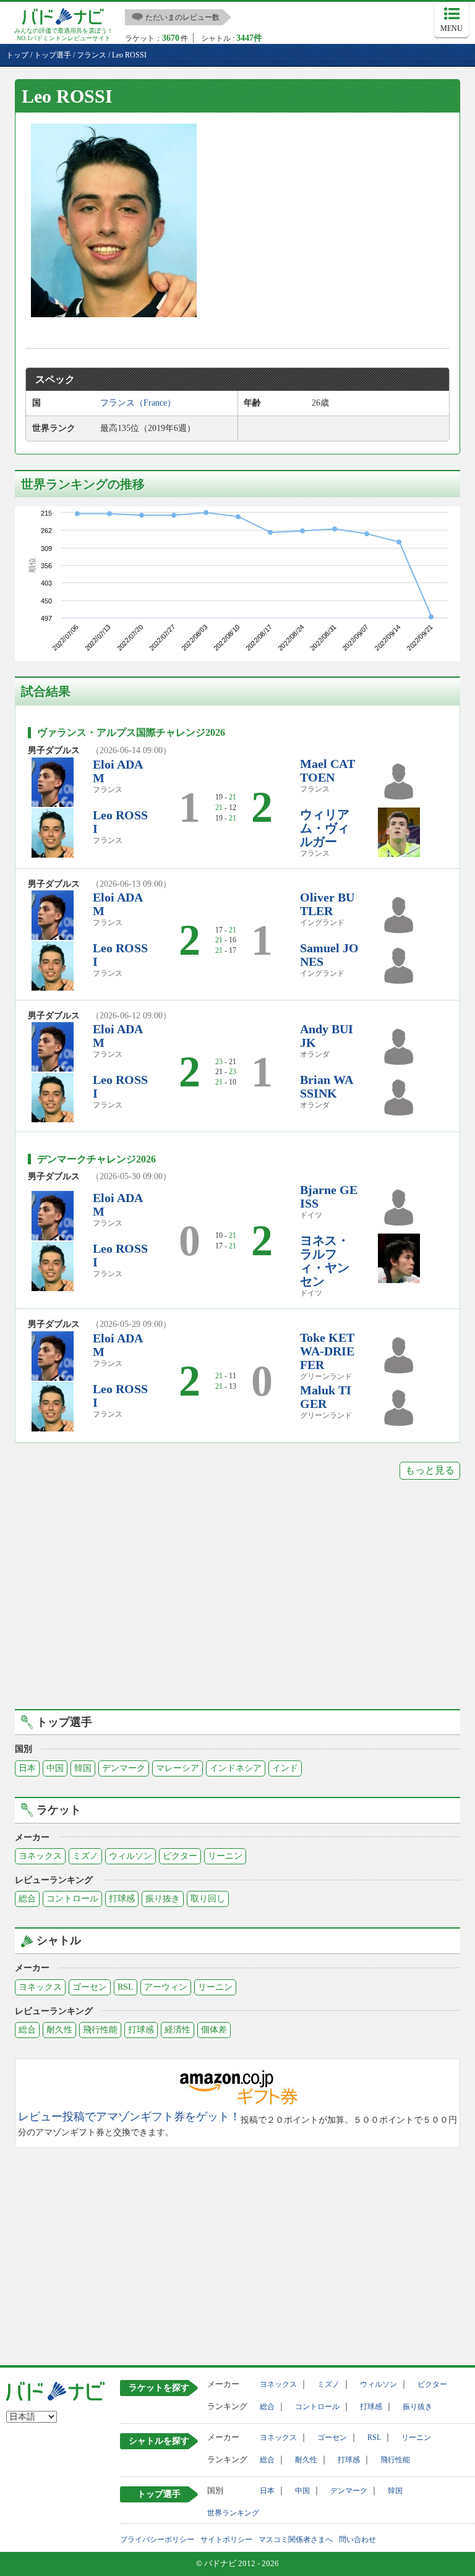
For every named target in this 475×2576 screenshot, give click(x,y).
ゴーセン (90, 1987)
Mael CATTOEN (327, 770)
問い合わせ (357, 2540)
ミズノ (85, 1856)
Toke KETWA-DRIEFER (327, 1351)
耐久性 (59, 2030)
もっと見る (430, 1470)
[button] (114, 220)
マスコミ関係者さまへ (296, 2540)
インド (285, 1768)
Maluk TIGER (326, 1397)
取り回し (208, 1899)
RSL (126, 1987)
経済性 (178, 2030)
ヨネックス (40, 1856)
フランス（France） (138, 403)
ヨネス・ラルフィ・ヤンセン (325, 1261)
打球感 (122, 1899)
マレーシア (178, 1768)
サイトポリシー (226, 2540)
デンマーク (124, 1768)
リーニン (225, 1856)
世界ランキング (233, 2513)
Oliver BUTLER (327, 904)
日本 (27, 1768)
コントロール (72, 1899)
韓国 (83, 1768)
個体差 (214, 2030)
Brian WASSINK (327, 1086)
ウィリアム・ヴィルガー (325, 828)
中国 (55, 1768)
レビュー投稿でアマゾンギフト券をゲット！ (129, 2117)
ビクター (180, 1856)
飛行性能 (100, 2030)
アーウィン (166, 1987)
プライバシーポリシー (157, 2540)
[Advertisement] (237, 1603)
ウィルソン (131, 1856)
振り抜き (163, 1899)
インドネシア (236, 1768)
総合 (27, 1899)
